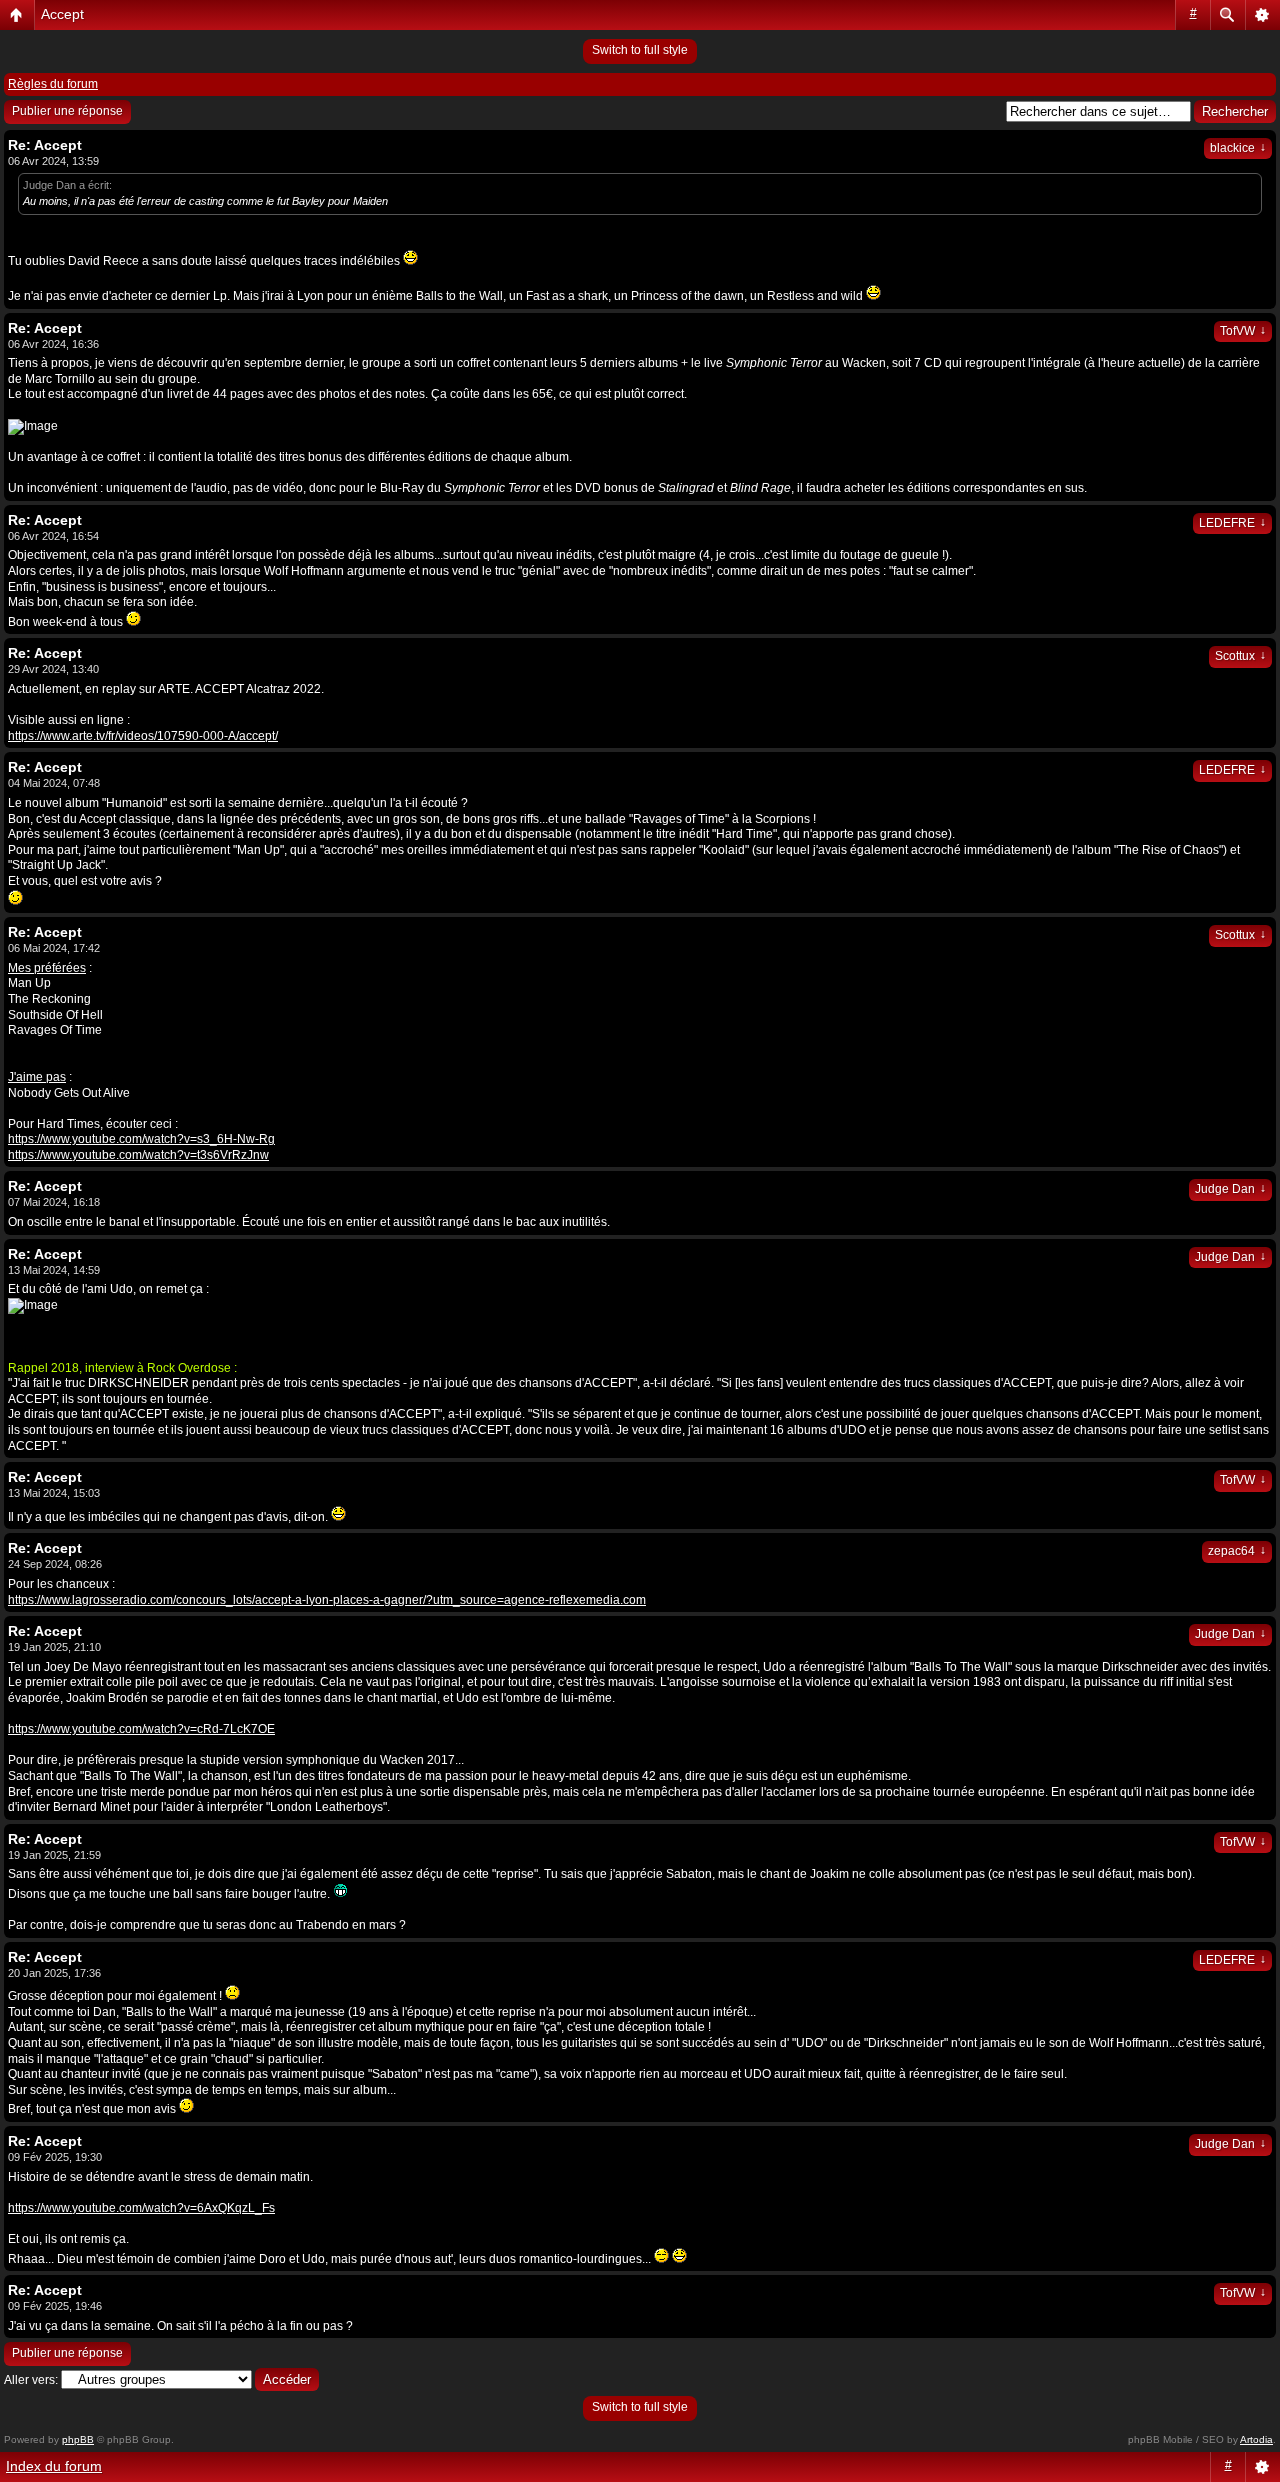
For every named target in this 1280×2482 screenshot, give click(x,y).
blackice (1238, 148)
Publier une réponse (67, 111)
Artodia (1256, 2439)
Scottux (1240, 656)
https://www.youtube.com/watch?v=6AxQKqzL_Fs (141, 2208)
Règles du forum (53, 84)
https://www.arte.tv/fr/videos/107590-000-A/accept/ (143, 736)
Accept (62, 14)
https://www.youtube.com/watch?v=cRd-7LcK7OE (141, 1729)
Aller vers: (31, 2380)
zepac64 (1237, 1551)
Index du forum (54, 2466)
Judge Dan (1230, 1189)
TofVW (1243, 331)
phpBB (78, 2439)
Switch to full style (640, 50)
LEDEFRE (1232, 523)
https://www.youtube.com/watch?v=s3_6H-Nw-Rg (141, 1139)
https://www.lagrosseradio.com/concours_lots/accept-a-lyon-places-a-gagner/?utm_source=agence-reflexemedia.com (327, 1600)
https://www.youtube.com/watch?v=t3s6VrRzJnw (138, 1155)
